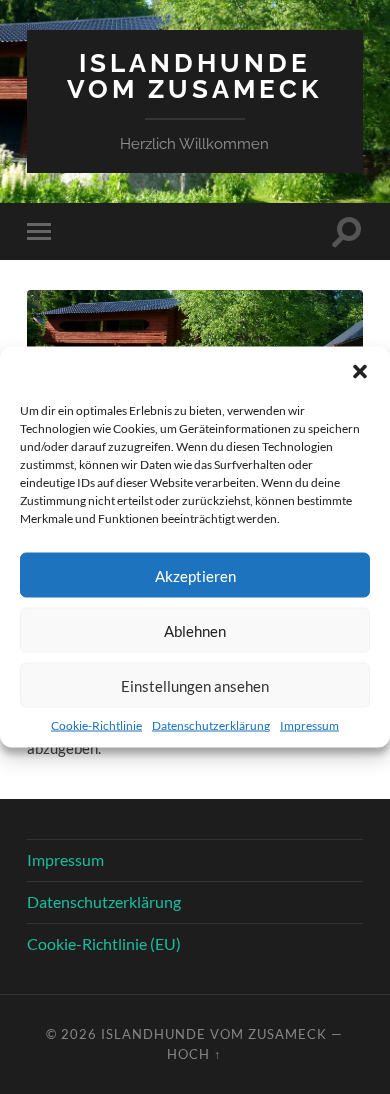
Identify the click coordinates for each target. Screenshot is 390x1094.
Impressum (309, 725)
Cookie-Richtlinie (96, 725)
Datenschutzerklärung (211, 725)
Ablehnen (195, 630)
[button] (360, 372)
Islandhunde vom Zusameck (194, 75)
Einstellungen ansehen (195, 685)
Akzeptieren (195, 575)
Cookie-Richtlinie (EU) (104, 943)
